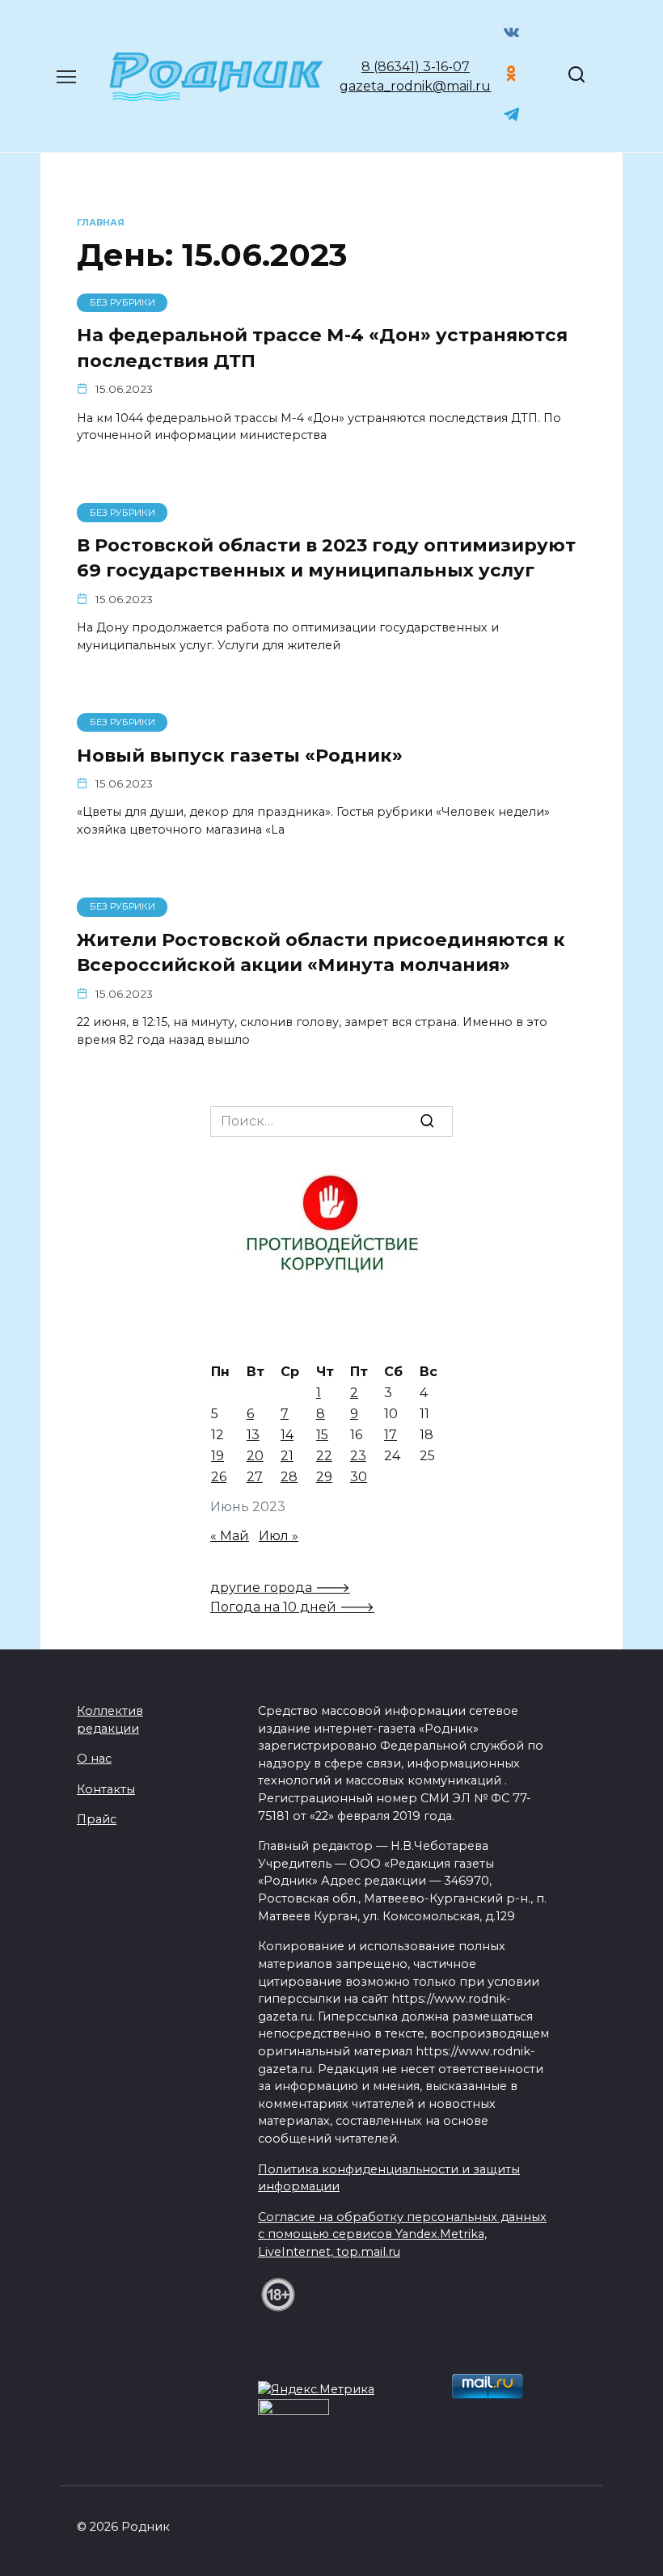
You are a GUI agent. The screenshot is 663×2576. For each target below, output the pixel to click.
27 (255, 1477)
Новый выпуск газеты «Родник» (240, 755)
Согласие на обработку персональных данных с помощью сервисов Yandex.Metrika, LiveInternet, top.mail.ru (402, 2234)
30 (359, 1477)
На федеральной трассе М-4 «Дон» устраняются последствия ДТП (322, 348)
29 (324, 1477)
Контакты (106, 1789)
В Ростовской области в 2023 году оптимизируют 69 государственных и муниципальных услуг (326, 557)
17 (391, 1435)
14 (287, 1435)
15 (322, 1435)
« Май (230, 1536)
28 (289, 1477)
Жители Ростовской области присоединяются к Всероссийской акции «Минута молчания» (321, 952)
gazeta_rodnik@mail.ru (415, 86)
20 (255, 1456)
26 (219, 1477)
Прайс (97, 1819)
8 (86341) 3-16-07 (416, 67)
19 (217, 1456)
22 (324, 1456)
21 (287, 1456)
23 (358, 1456)
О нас (94, 1759)
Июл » (279, 1536)
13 (253, 1435)
